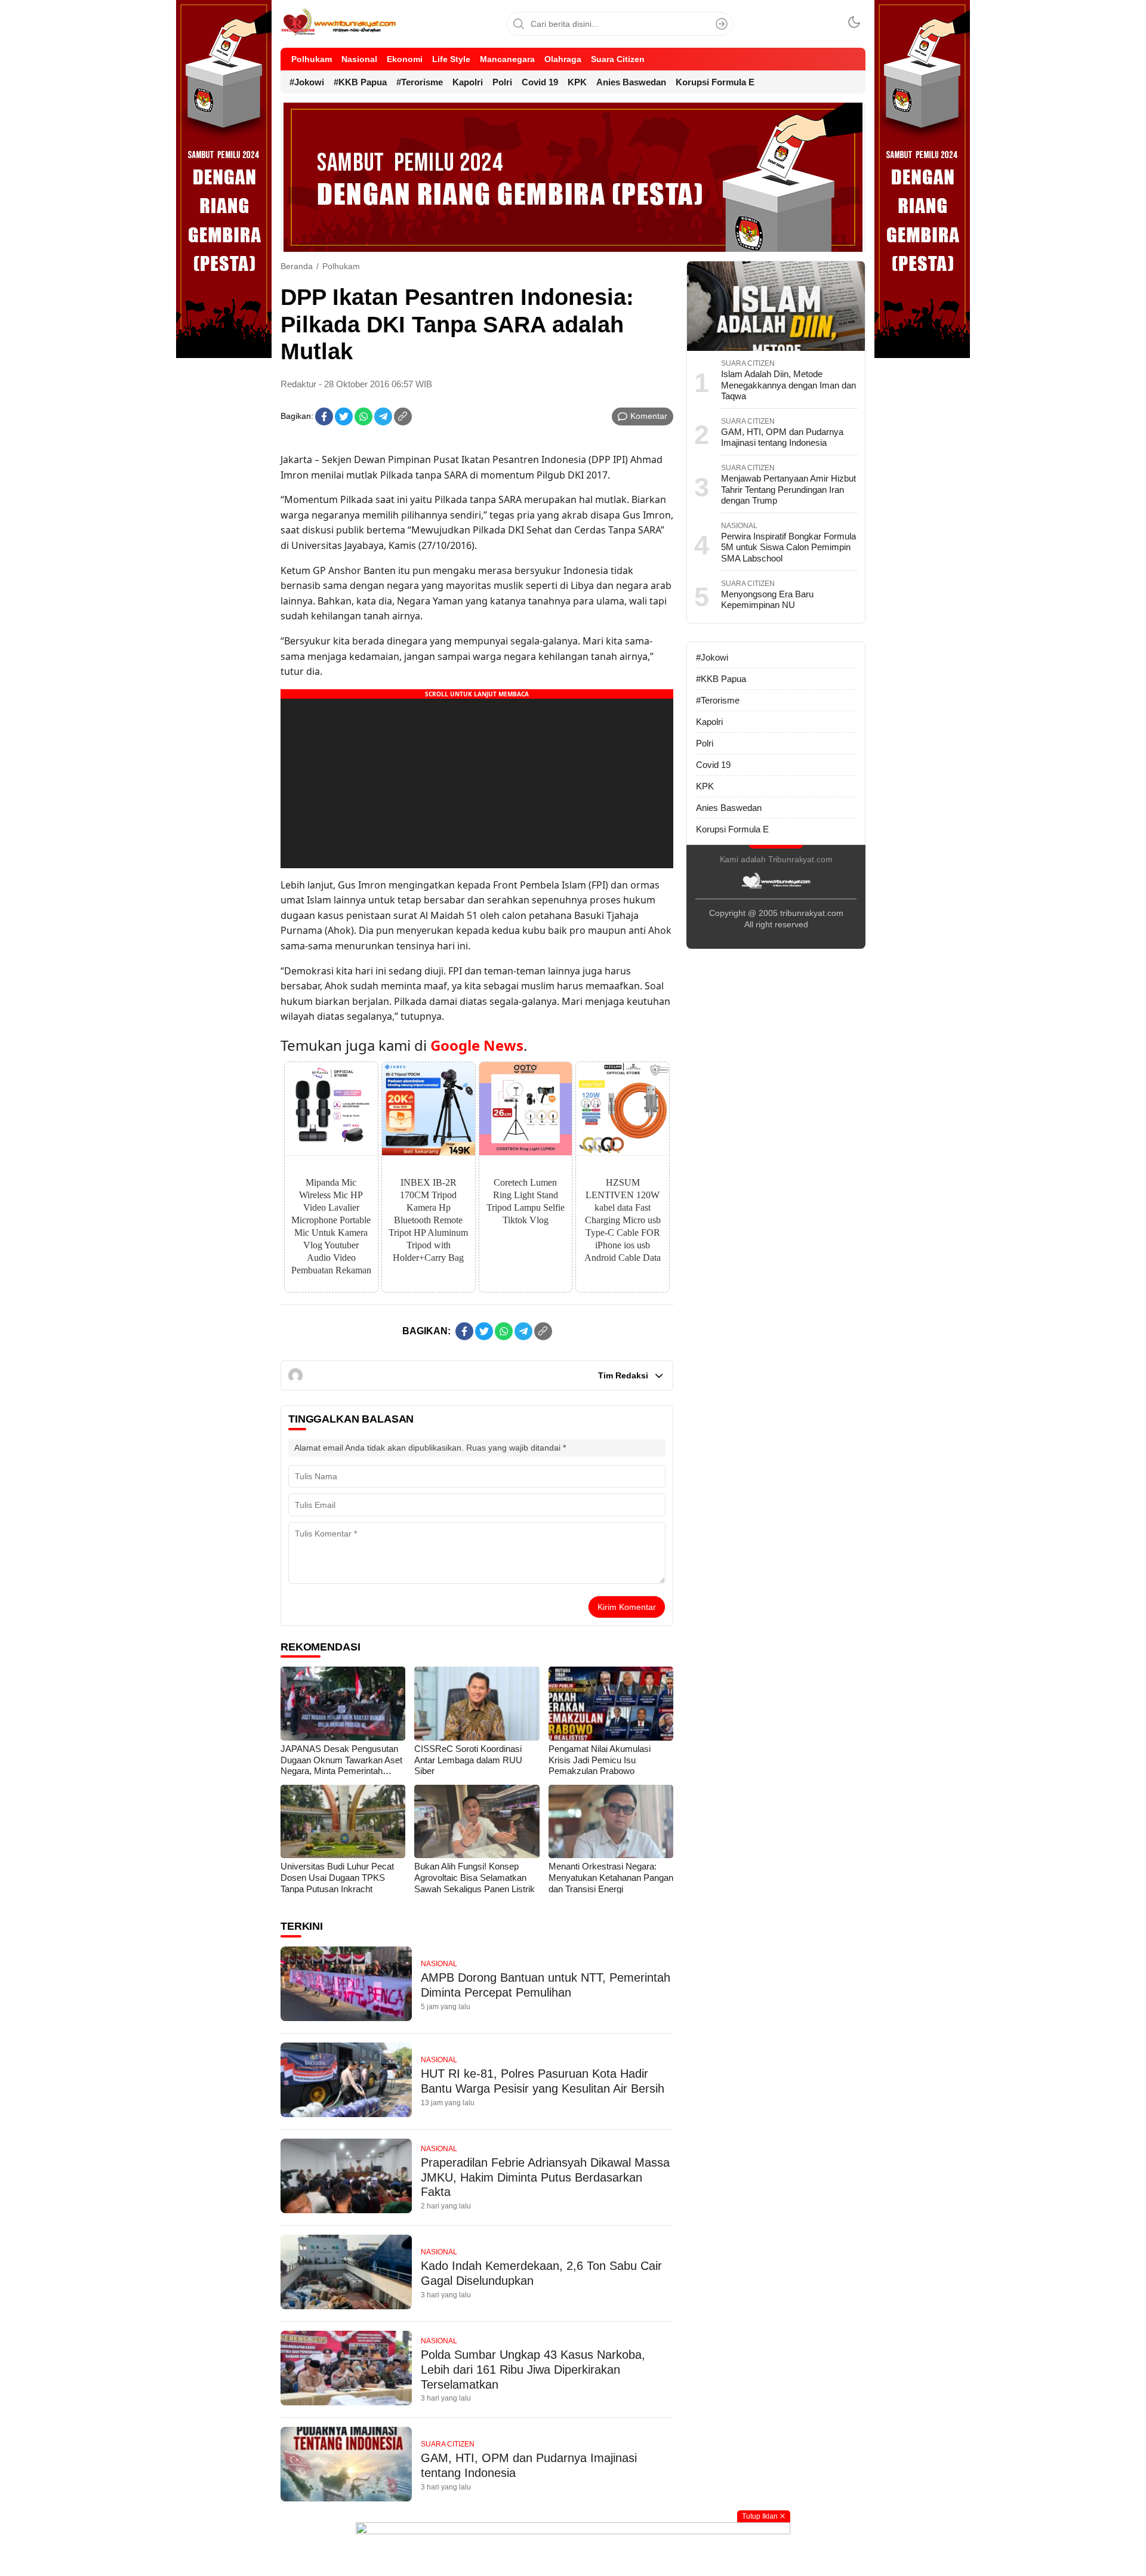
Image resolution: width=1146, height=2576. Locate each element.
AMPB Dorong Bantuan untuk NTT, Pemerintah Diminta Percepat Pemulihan (546, 1985)
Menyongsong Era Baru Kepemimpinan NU (767, 600)
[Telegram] (383, 417)
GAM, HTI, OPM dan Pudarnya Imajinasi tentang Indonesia (529, 2465)
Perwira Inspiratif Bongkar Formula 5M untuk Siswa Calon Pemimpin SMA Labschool (788, 547)
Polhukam (341, 266)
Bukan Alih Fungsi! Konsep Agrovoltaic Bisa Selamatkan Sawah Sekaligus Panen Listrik (475, 1877)
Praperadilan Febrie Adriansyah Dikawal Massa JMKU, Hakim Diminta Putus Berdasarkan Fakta (545, 2177)
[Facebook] (324, 417)
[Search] (722, 24)
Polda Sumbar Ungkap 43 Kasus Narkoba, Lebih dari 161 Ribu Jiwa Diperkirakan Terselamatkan (533, 2370)
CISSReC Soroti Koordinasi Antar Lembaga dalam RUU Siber (468, 1760)
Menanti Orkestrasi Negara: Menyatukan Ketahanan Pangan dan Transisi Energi (611, 1877)
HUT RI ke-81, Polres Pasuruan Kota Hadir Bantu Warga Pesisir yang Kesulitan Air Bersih (543, 2081)
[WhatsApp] (363, 417)
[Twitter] (344, 417)
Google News (477, 1045)
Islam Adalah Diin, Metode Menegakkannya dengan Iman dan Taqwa (788, 385)
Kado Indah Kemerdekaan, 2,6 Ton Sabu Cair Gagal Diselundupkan (541, 2273)
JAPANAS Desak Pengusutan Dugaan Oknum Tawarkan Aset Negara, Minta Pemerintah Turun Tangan (341, 1765)
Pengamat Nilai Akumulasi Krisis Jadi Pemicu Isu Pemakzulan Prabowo (600, 1760)
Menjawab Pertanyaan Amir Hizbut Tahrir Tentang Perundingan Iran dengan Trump (788, 489)
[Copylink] (403, 417)
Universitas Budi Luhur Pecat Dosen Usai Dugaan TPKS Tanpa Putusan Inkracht (337, 1877)
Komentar (649, 416)
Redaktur (298, 384)
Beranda (297, 266)
